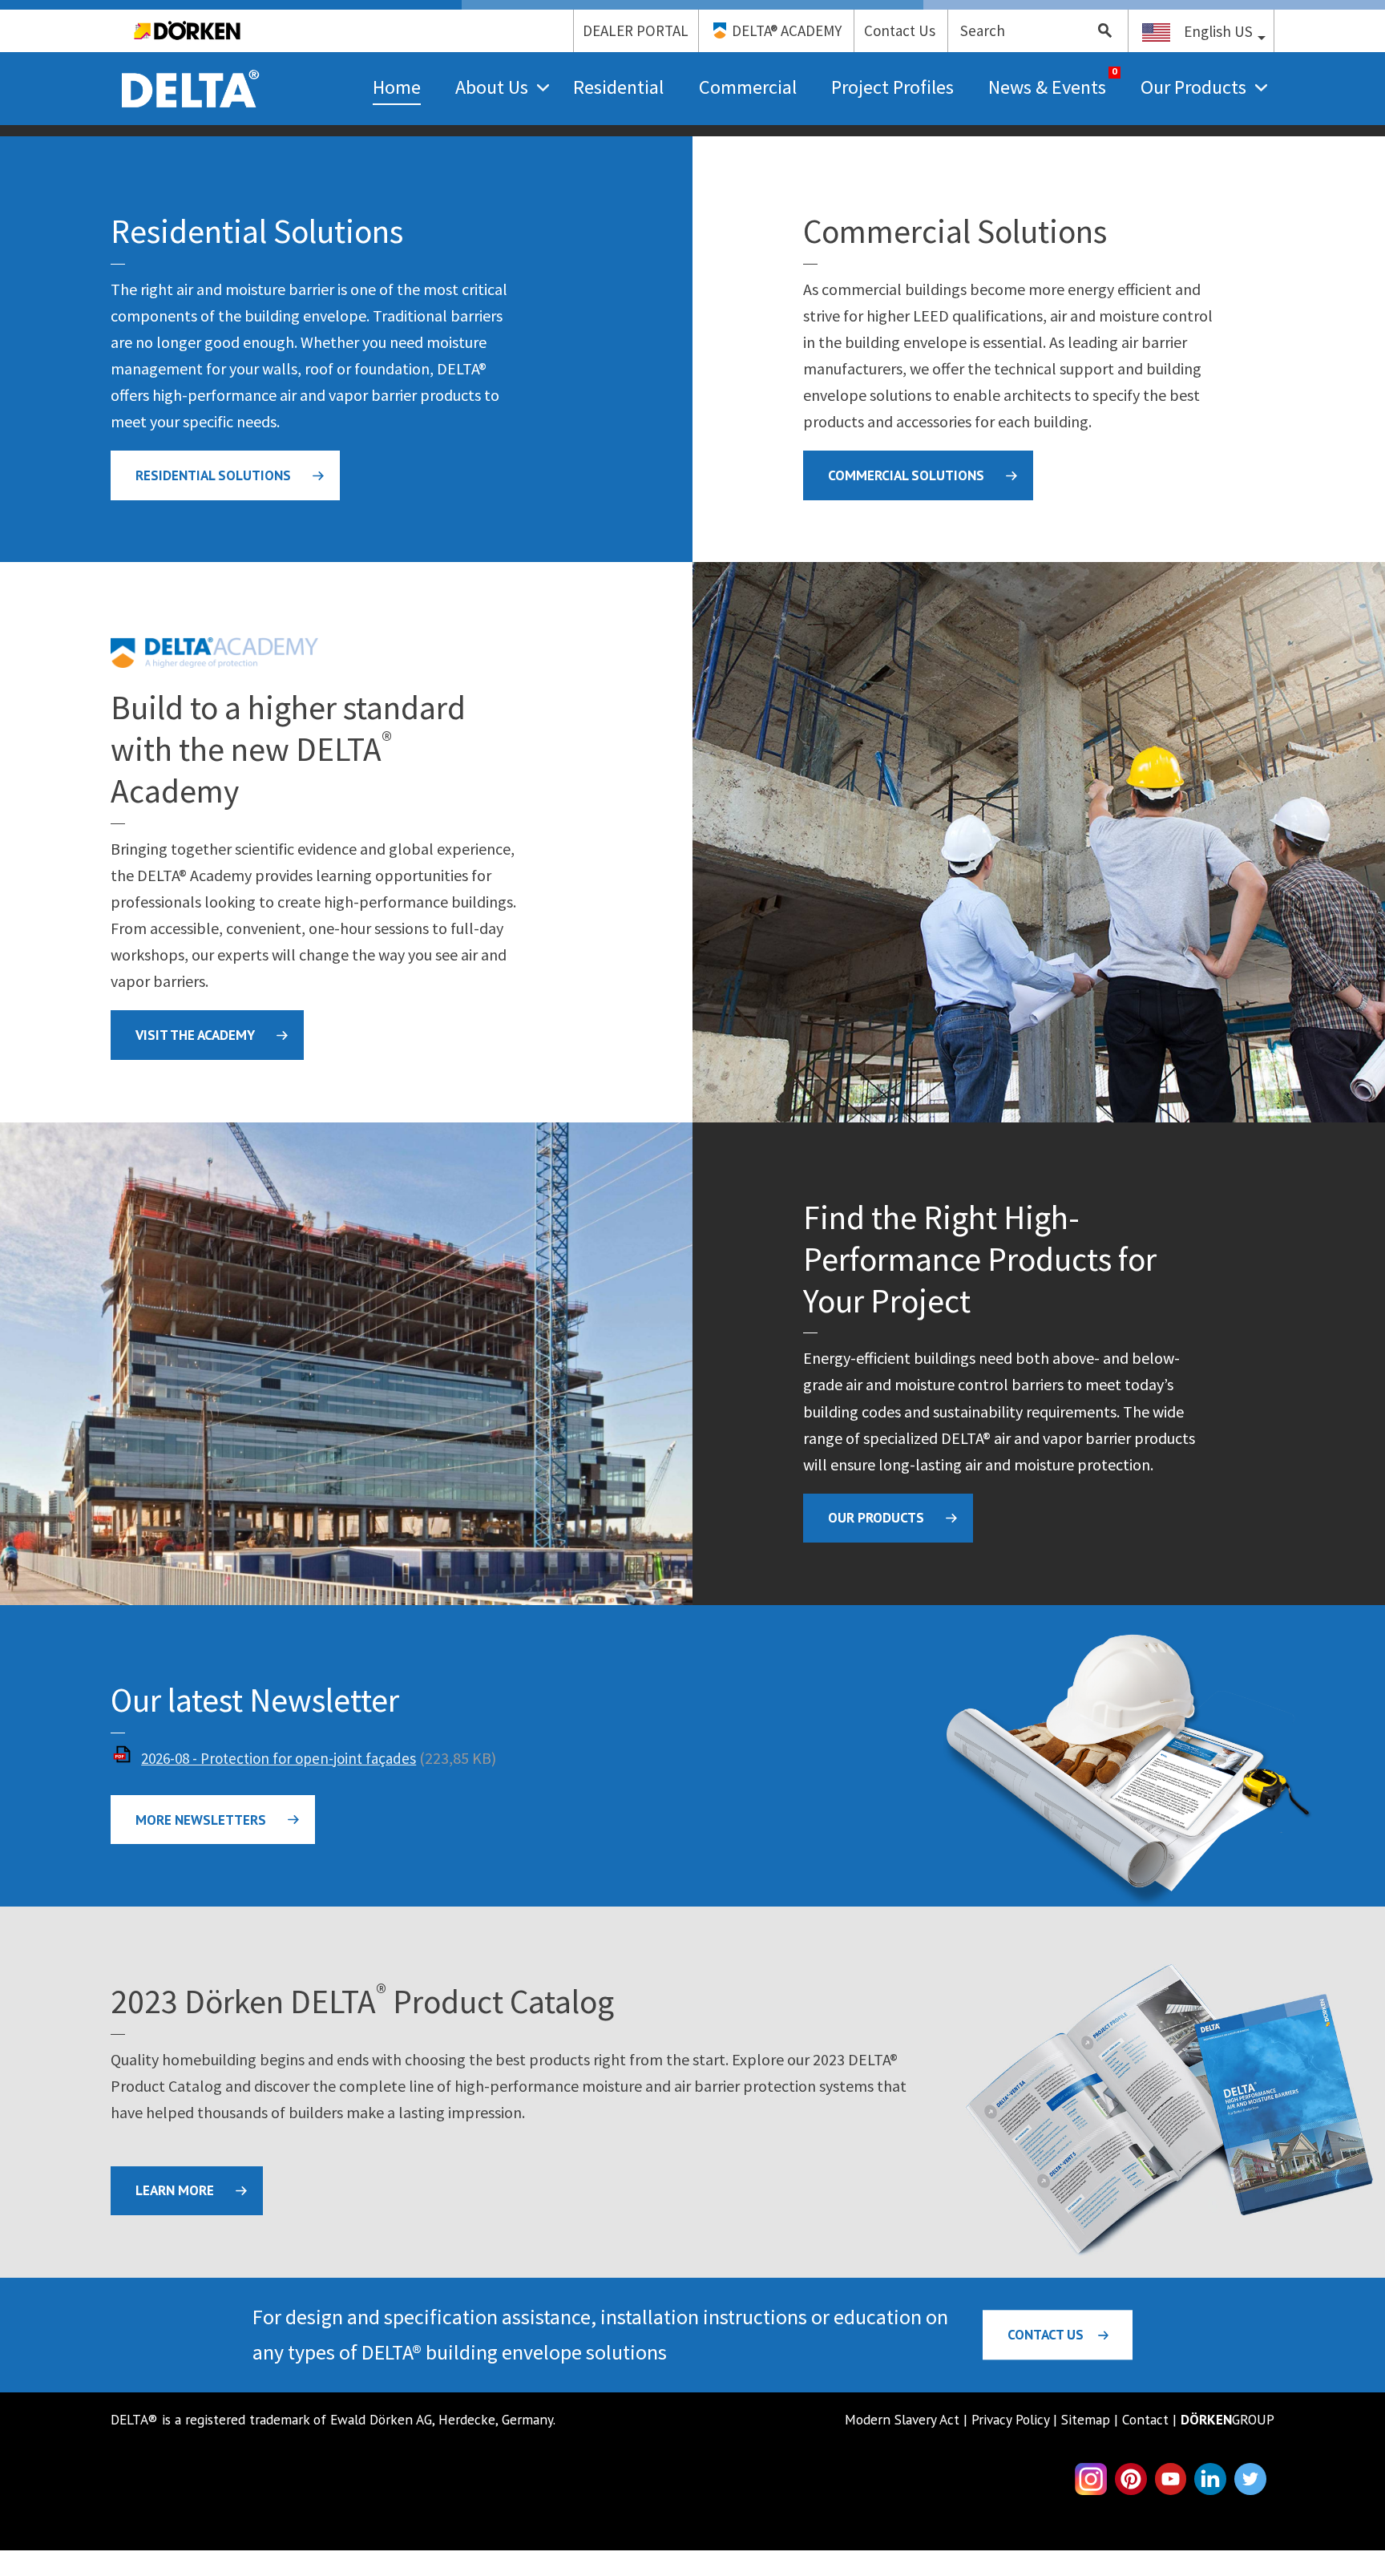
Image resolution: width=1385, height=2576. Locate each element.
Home (397, 87)
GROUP (1228, 2419)
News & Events (1047, 87)
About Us (492, 87)
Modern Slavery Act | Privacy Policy (947, 2419)
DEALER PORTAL (636, 30)
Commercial (748, 87)
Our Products (1193, 87)
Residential (618, 87)
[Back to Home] (191, 66)
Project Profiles (892, 87)
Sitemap (1086, 2419)
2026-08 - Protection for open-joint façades (279, 1758)
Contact (1145, 2419)
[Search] (1099, 31)
